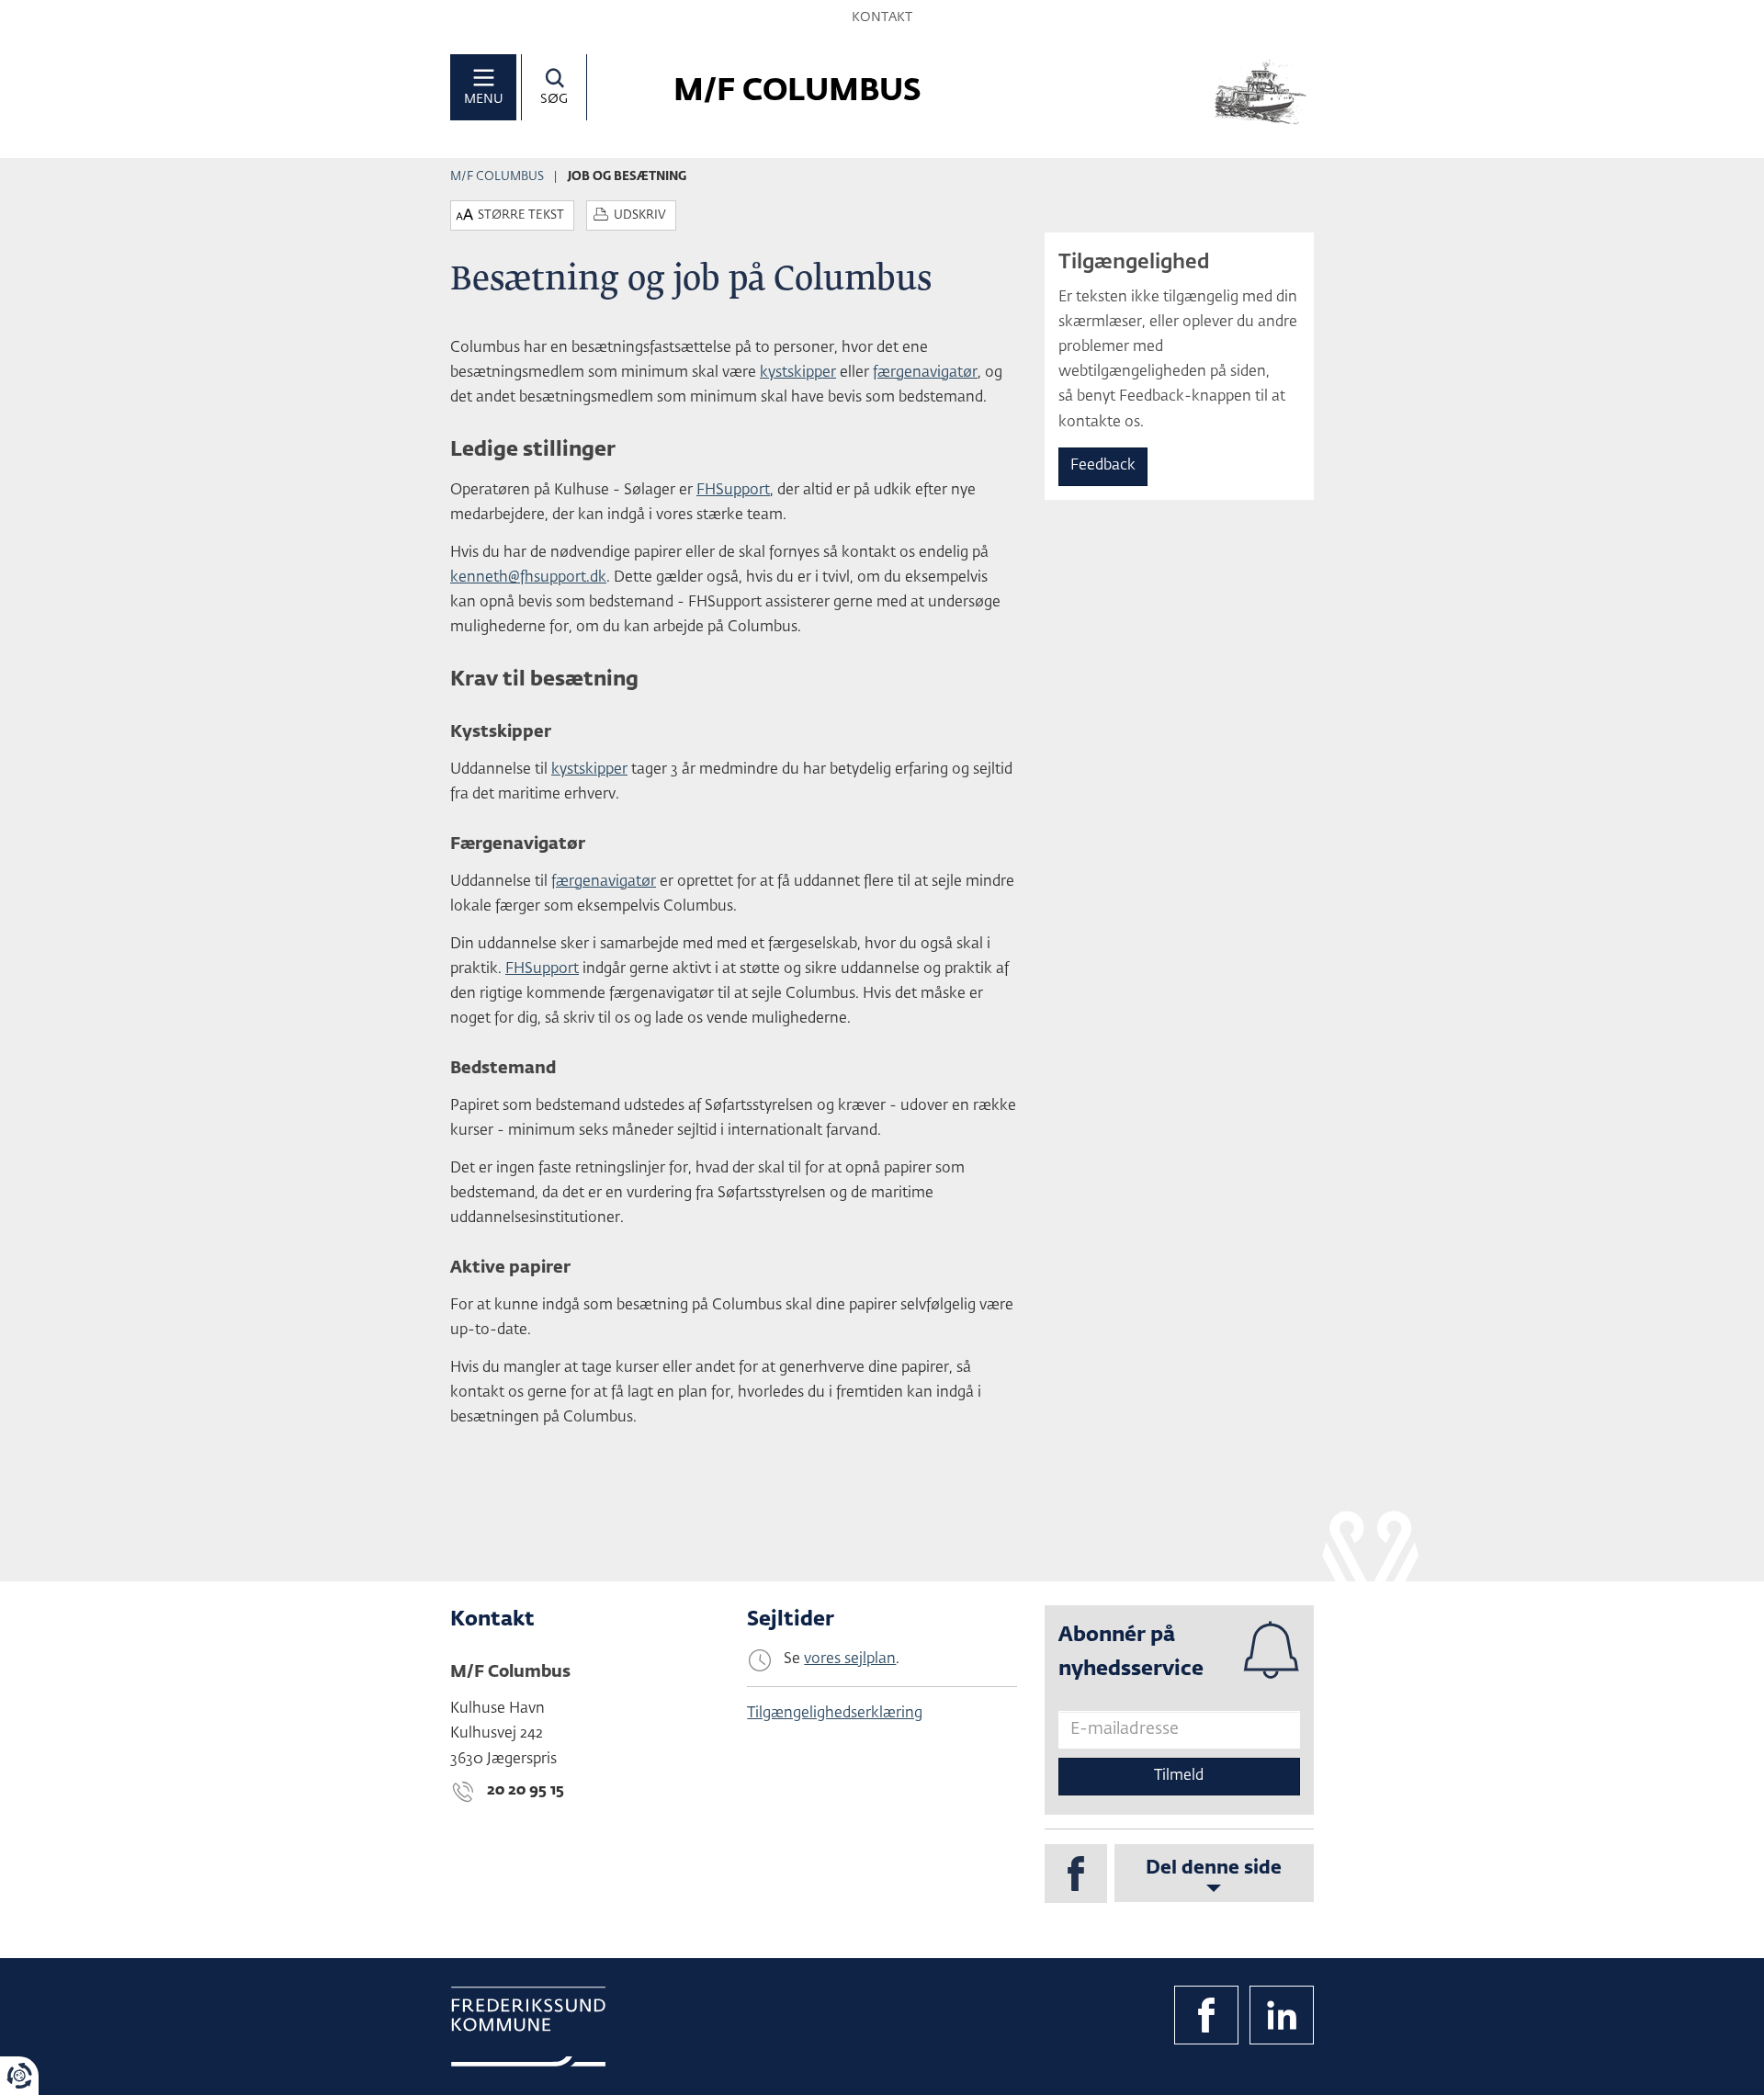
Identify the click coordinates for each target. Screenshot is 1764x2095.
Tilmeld (1179, 1776)
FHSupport (733, 491)
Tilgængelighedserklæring (835, 1714)
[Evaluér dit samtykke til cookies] (19, 2076)
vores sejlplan (850, 1659)
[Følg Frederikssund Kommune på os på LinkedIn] (1282, 2015)
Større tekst (521, 215)
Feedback (1103, 466)
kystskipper (798, 373)
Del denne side (1214, 1868)
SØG (554, 99)
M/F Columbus (497, 177)
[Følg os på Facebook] (1076, 1874)
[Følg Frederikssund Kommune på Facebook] (1206, 2015)
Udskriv (640, 215)
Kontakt (882, 17)
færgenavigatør (925, 373)
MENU (484, 99)
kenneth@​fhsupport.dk (528, 578)
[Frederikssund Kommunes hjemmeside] (528, 2027)
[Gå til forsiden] (1261, 92)
